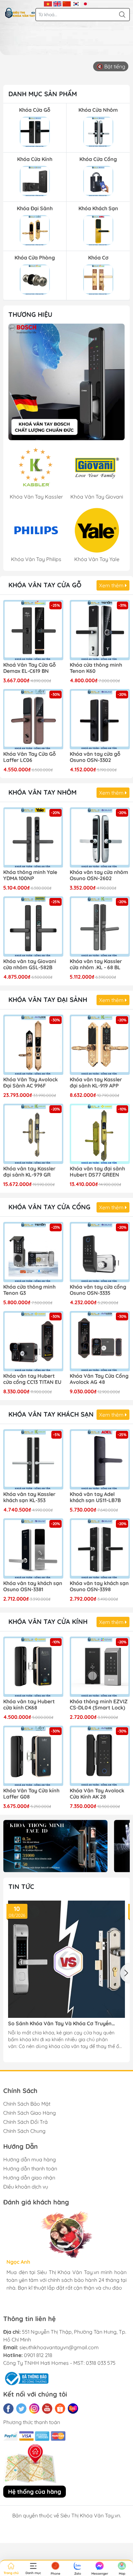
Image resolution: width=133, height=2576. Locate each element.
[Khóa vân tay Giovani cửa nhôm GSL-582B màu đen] (33, 926)
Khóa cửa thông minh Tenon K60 (96, 668)
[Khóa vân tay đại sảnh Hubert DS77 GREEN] (100, 1134)
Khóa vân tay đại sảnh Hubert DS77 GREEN (97, 1172)
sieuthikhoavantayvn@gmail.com (59, 2347)
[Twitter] (21, 2409)
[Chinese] (67, 3)
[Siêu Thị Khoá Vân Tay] (66, 382)
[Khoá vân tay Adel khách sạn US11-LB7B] (100, 1459)
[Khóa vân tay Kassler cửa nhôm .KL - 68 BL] (100, 926)
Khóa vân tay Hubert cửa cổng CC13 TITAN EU (32, 1379)
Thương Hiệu (30, 314)
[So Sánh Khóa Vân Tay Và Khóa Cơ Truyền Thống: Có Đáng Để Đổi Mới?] (66, 1959)
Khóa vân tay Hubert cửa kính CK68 (29, 1705)
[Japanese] (85, 3)
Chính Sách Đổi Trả (26, 2122)
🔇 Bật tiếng (111, 66)
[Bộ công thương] (26, 2378)
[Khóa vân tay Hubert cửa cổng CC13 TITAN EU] (33, 1341)
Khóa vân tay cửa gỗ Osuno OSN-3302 (95, 757)
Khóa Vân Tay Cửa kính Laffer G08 (31, 1794)
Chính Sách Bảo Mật (27, 2104)
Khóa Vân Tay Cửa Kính (48, 1621)
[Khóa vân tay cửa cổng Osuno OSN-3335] (100, 1252)
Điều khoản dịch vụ (26, 2187)
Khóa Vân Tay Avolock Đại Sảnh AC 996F (31, 1083)
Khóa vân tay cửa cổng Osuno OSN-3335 (98, 1290)
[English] (57, 3)
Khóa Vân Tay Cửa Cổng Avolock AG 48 (99, 1379)
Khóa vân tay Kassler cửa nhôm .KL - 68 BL (96, 964)
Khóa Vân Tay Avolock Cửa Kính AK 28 (97, 1794)
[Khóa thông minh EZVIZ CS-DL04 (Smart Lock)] (100, 1667)
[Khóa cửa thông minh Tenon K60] (100, 630)
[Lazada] (73, 2409)
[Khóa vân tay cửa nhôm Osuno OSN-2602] (100, 837)
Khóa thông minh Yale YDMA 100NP (30, 875)
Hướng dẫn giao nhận (29, 2178)
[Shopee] (60, 2409)
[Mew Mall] (55, 1846)
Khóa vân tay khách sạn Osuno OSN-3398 (99, 1586)
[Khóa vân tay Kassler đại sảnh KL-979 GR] (33, 1134)
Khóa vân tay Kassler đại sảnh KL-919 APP (96, 1083)
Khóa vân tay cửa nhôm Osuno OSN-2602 (99, 875)
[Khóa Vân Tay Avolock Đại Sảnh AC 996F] (33, 1045)
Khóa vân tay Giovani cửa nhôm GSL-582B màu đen (30, 965)
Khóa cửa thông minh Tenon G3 (29, 1290)
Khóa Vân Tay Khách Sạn (51, 1414)
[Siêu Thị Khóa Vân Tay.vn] (20, 13)
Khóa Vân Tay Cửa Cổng (49, 1207)
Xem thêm (112, 585)
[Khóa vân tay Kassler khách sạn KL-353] (33, 1459)
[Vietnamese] (48, 3)
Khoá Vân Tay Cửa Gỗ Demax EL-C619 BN (30, 668)
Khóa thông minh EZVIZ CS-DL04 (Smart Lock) (99, 1705)
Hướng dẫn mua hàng (30, 2159)
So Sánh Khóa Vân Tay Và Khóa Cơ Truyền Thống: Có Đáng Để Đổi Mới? (60, 2024)
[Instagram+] (34, 2409)
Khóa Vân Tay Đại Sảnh (48, 1000)
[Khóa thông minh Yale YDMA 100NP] (33, 837)
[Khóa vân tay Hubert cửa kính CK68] (33, 1667)
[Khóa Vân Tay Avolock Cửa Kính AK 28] (100, 1756)
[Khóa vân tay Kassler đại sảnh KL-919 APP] (100, 1045)
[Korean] (76, 3)
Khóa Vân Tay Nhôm (42, 792)
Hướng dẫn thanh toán (30, 2168)
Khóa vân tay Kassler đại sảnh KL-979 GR (29, 1172)
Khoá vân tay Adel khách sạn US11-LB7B (95, 1497)
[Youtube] (47, 2409)
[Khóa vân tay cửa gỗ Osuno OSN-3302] (100, 719)
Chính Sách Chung (24, 2131)
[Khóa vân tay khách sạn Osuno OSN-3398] (100, 1548)
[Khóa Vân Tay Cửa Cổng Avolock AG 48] (100, 1341)
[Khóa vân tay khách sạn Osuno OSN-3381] (33, 1548)
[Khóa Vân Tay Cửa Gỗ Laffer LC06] (33, 719)
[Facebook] (8, 2409)
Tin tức (21, 1886)
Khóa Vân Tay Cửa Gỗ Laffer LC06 (30, 757)
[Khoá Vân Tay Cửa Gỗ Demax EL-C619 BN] (33, 630)
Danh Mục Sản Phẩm (43, 94)
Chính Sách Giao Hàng (30, 2113)
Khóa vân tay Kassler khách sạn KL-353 (29, 1497)
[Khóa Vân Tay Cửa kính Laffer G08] (33, 1756)
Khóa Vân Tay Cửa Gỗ (45, 585)
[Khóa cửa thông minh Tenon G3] (33, 1252)
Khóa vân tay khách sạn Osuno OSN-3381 (33, 1586)
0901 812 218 (38, 2355)
